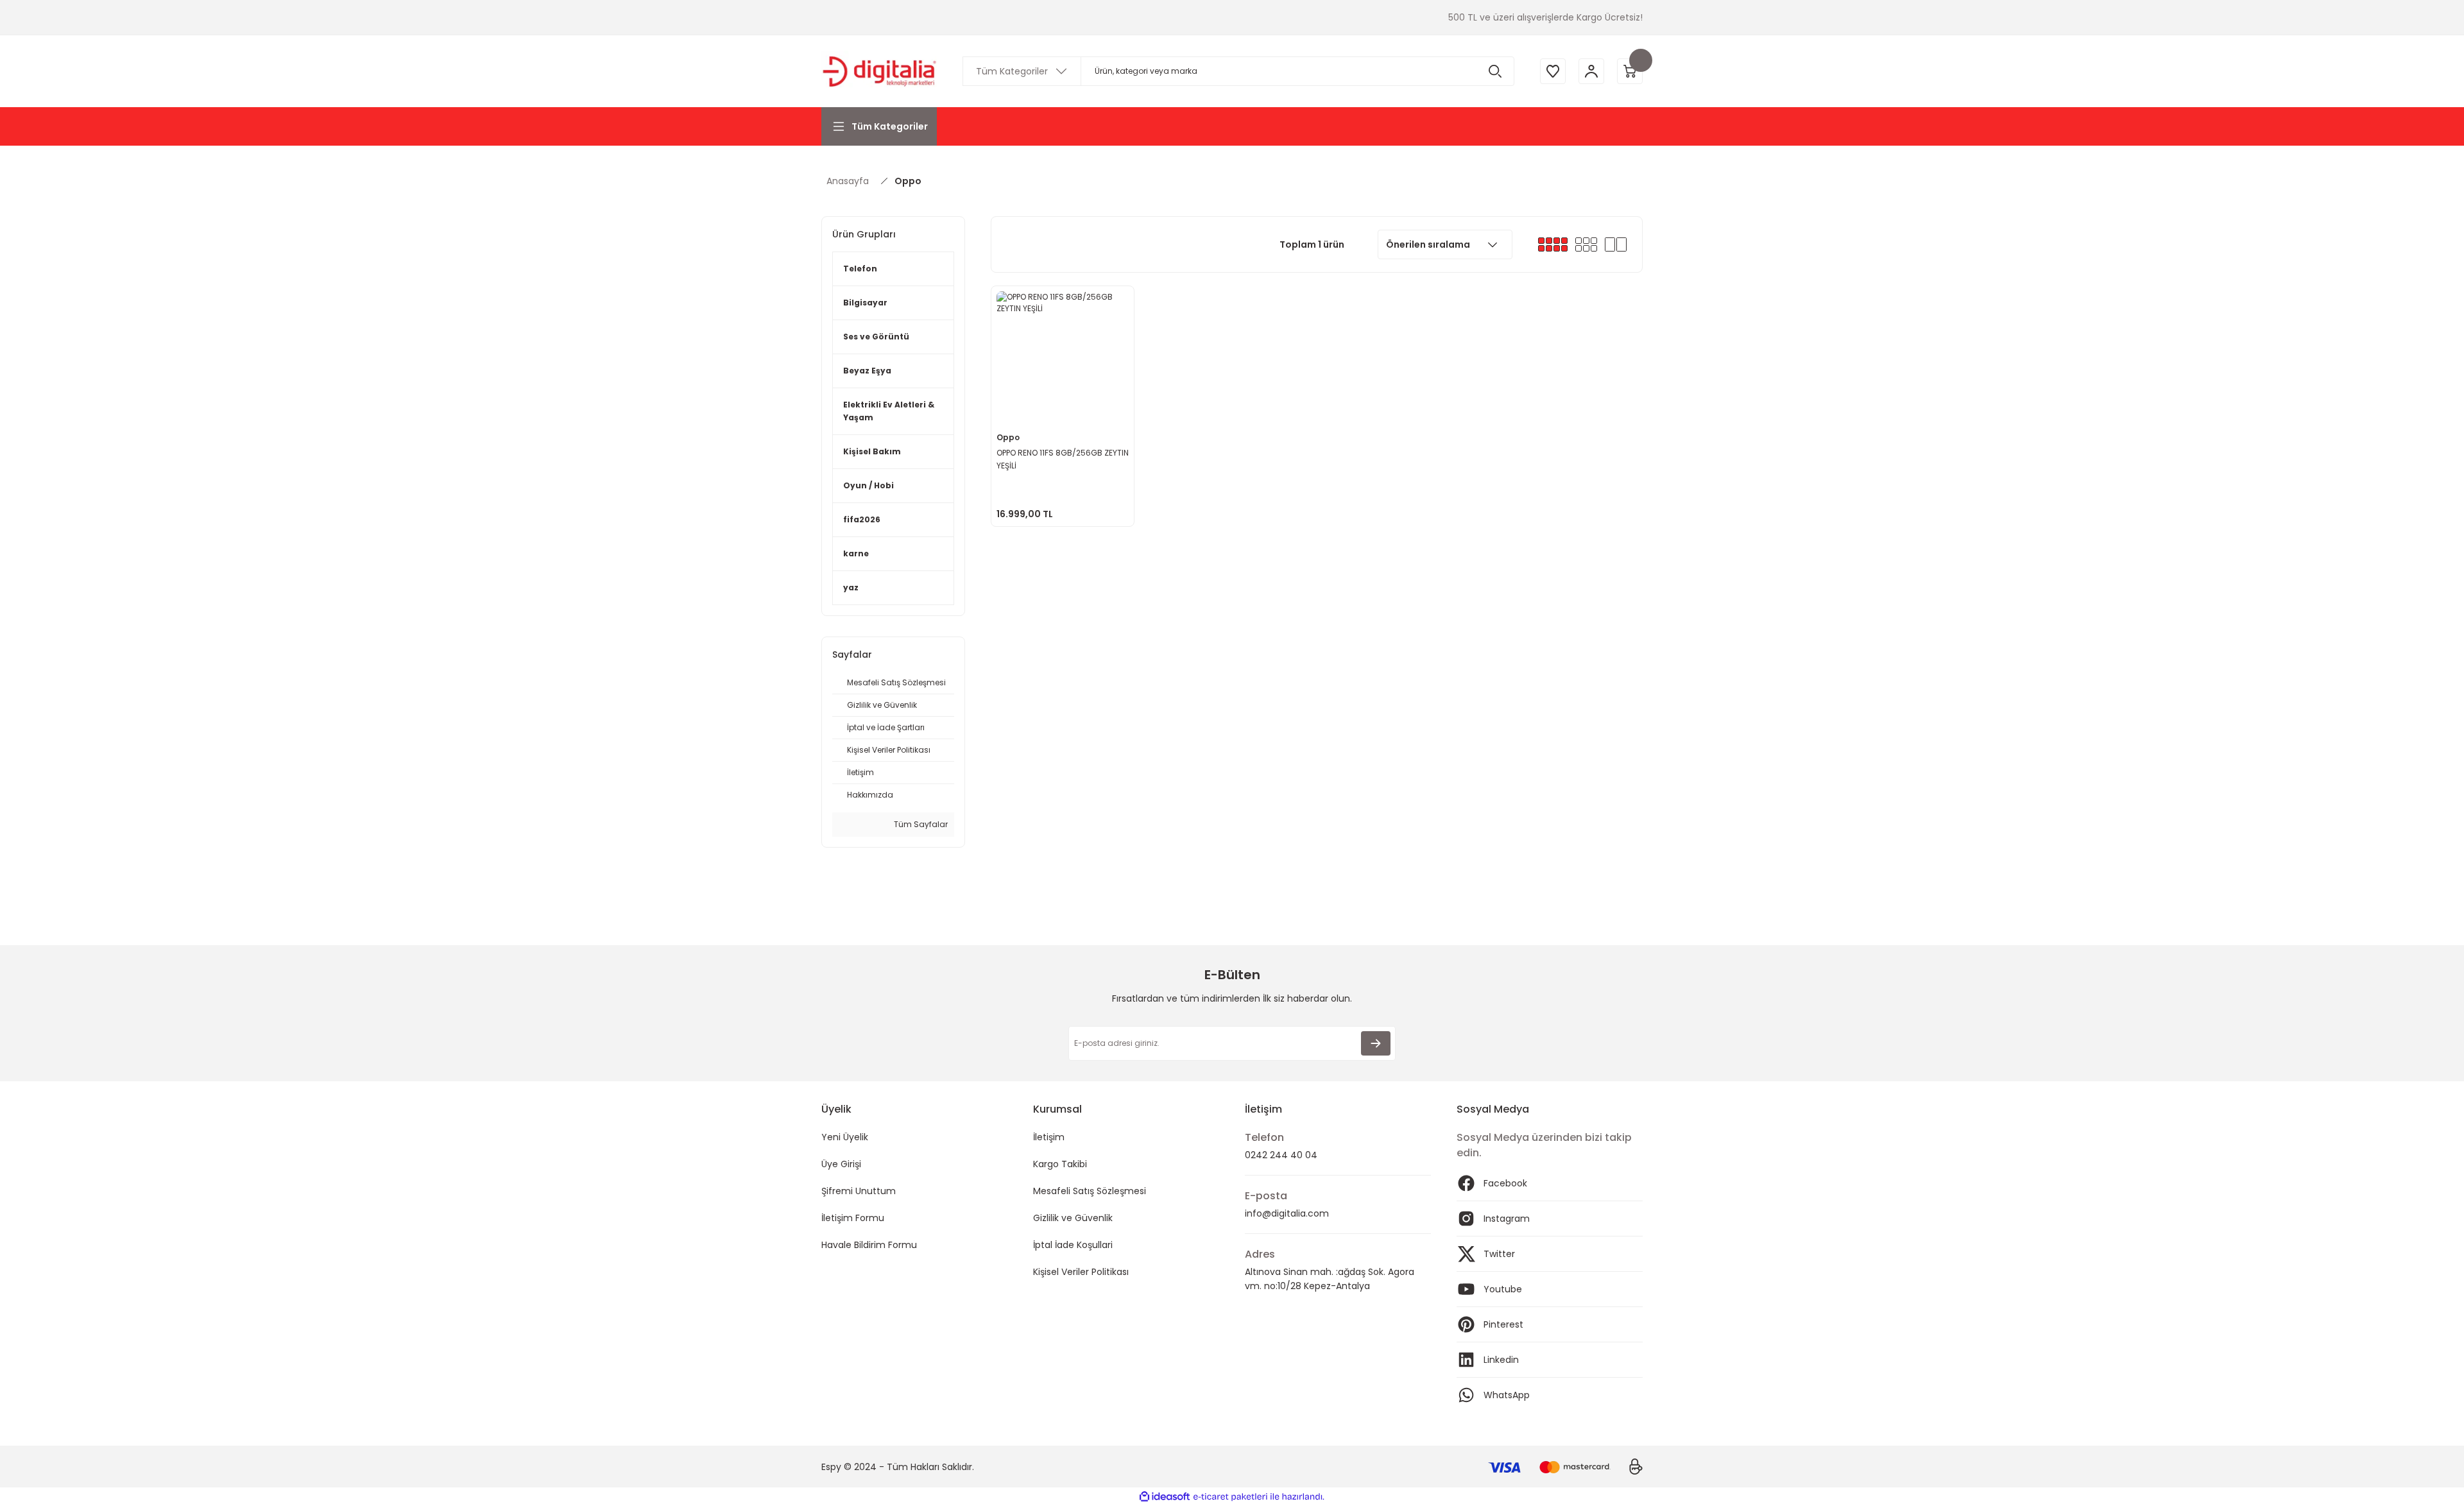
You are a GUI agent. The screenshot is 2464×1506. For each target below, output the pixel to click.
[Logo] (879, 71)
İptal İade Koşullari (1073, 1245)
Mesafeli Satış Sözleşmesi (1090, 1191)
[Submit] (1376, 1043)
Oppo (908, 181)
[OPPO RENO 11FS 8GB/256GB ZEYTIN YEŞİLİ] (1063, 357)
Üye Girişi (841, 1164)
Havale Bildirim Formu (869, 1245)
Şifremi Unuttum (859, 1191)
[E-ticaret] (1230, 1497)
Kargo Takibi (1060, 1164)
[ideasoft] (1165, 1497)
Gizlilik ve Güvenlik (1073, 1218)
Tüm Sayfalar (920, 824)
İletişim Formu (853, 1218)
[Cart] (1630, 71)
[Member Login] (1591, 71)
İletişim (1049, 1137)
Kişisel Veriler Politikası (1081, 1272)
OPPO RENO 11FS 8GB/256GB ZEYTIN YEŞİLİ (1063, 459)
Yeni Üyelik (845, 1137)
